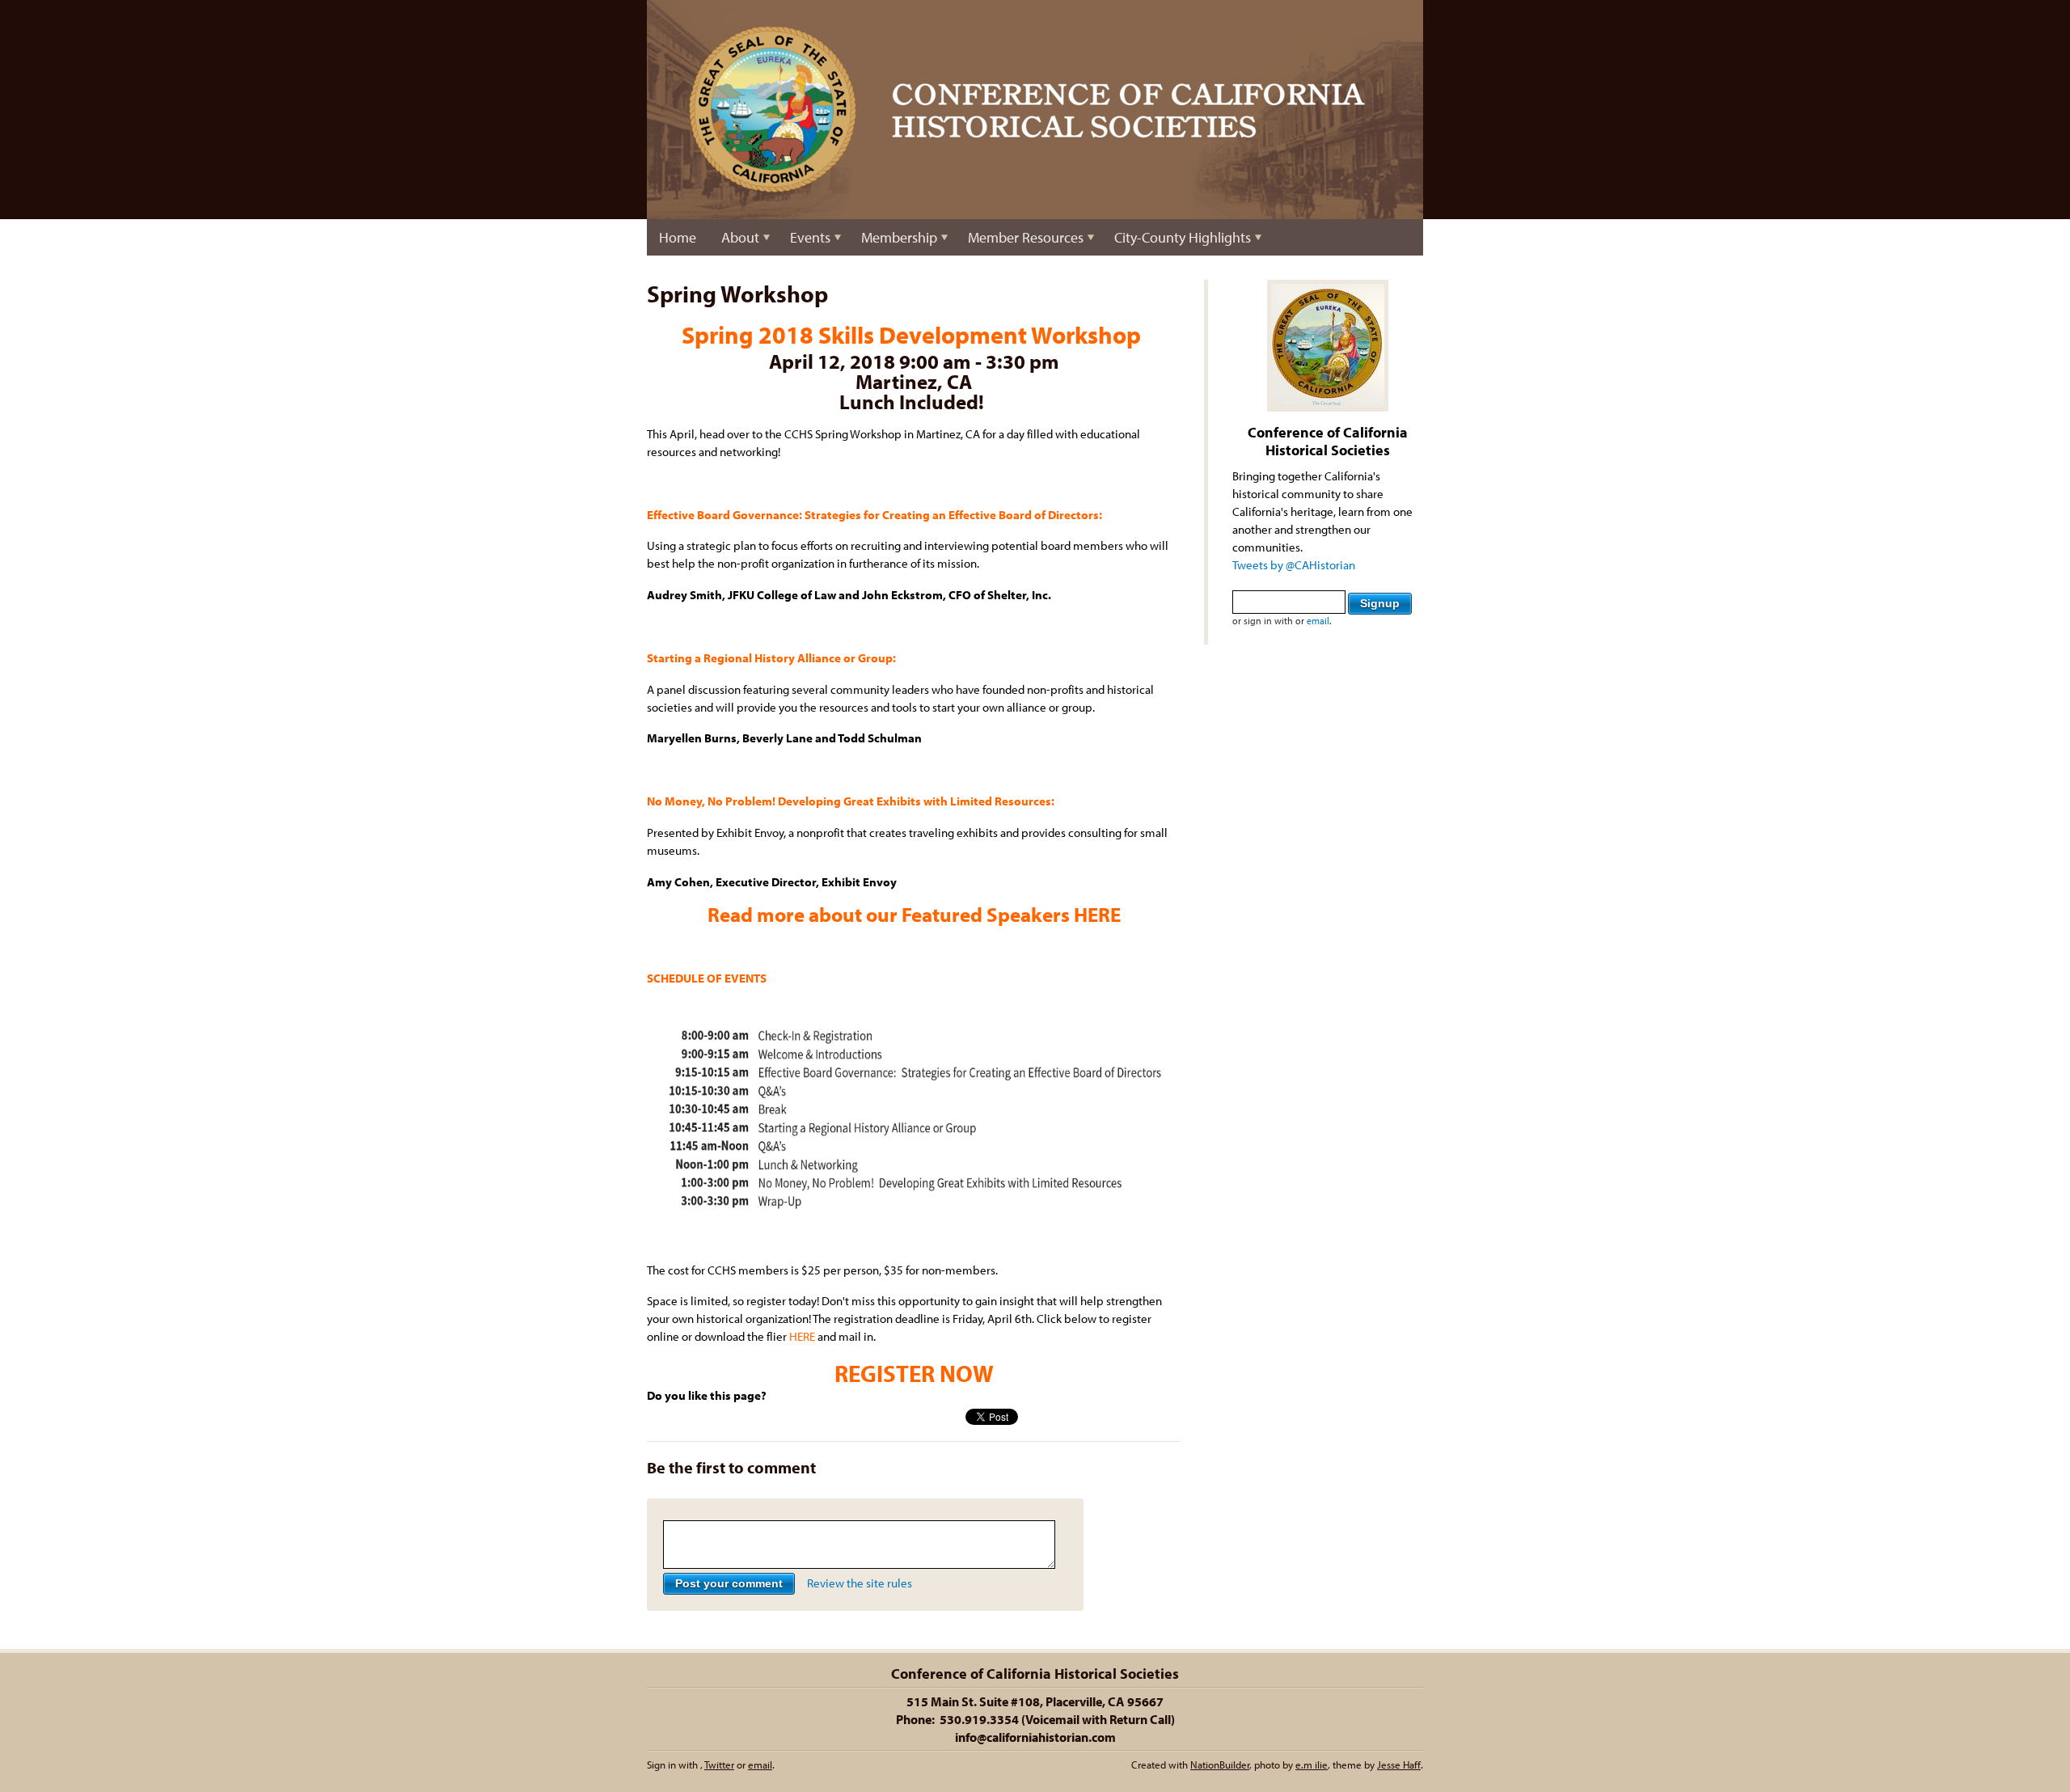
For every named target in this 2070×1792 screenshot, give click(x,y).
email (1318, 621)
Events (810, 237)
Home (678, 237)
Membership (899, 237)
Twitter (719, 1765)
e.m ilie (1312, 1765)
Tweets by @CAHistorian (1294, 565)
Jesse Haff (1399, 1765)
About (740, 237)
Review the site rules (860, 1583)
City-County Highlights (1183, 237)
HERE (1097, 914)
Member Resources (1026, 237)
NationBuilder (1220, 1765)
